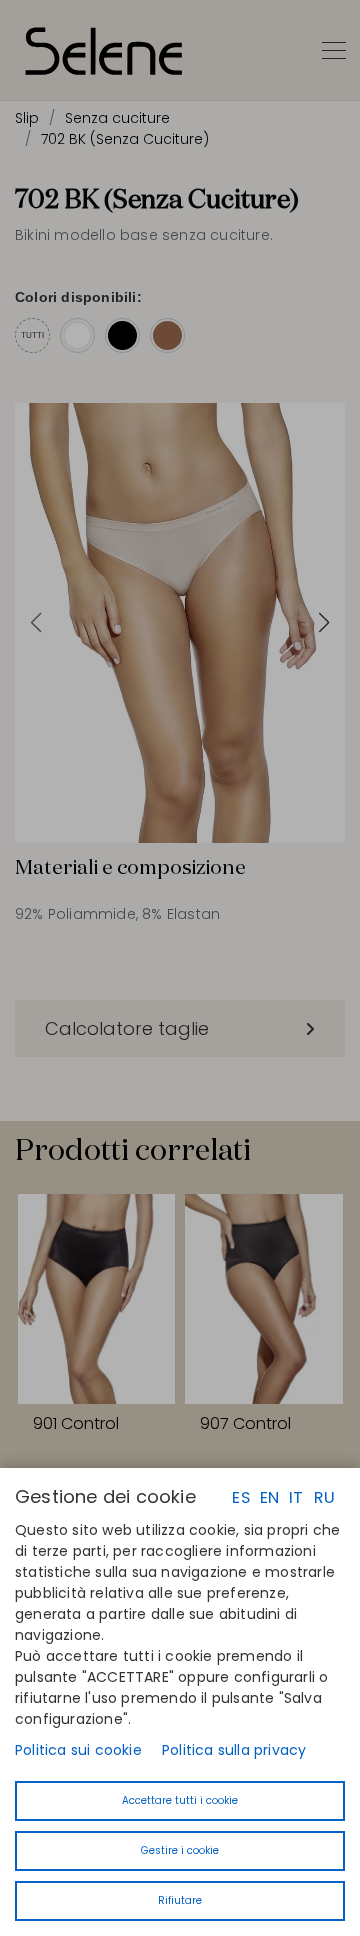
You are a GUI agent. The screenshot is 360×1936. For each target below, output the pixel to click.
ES (240, 1497)
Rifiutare (180, 1900)
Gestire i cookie (180, 1850)
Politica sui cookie (78, 1750)
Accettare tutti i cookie (180, 1800)
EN (269, 1497)
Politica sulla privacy (234, 1750)
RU (324, 1497)
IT (296, 1497)
